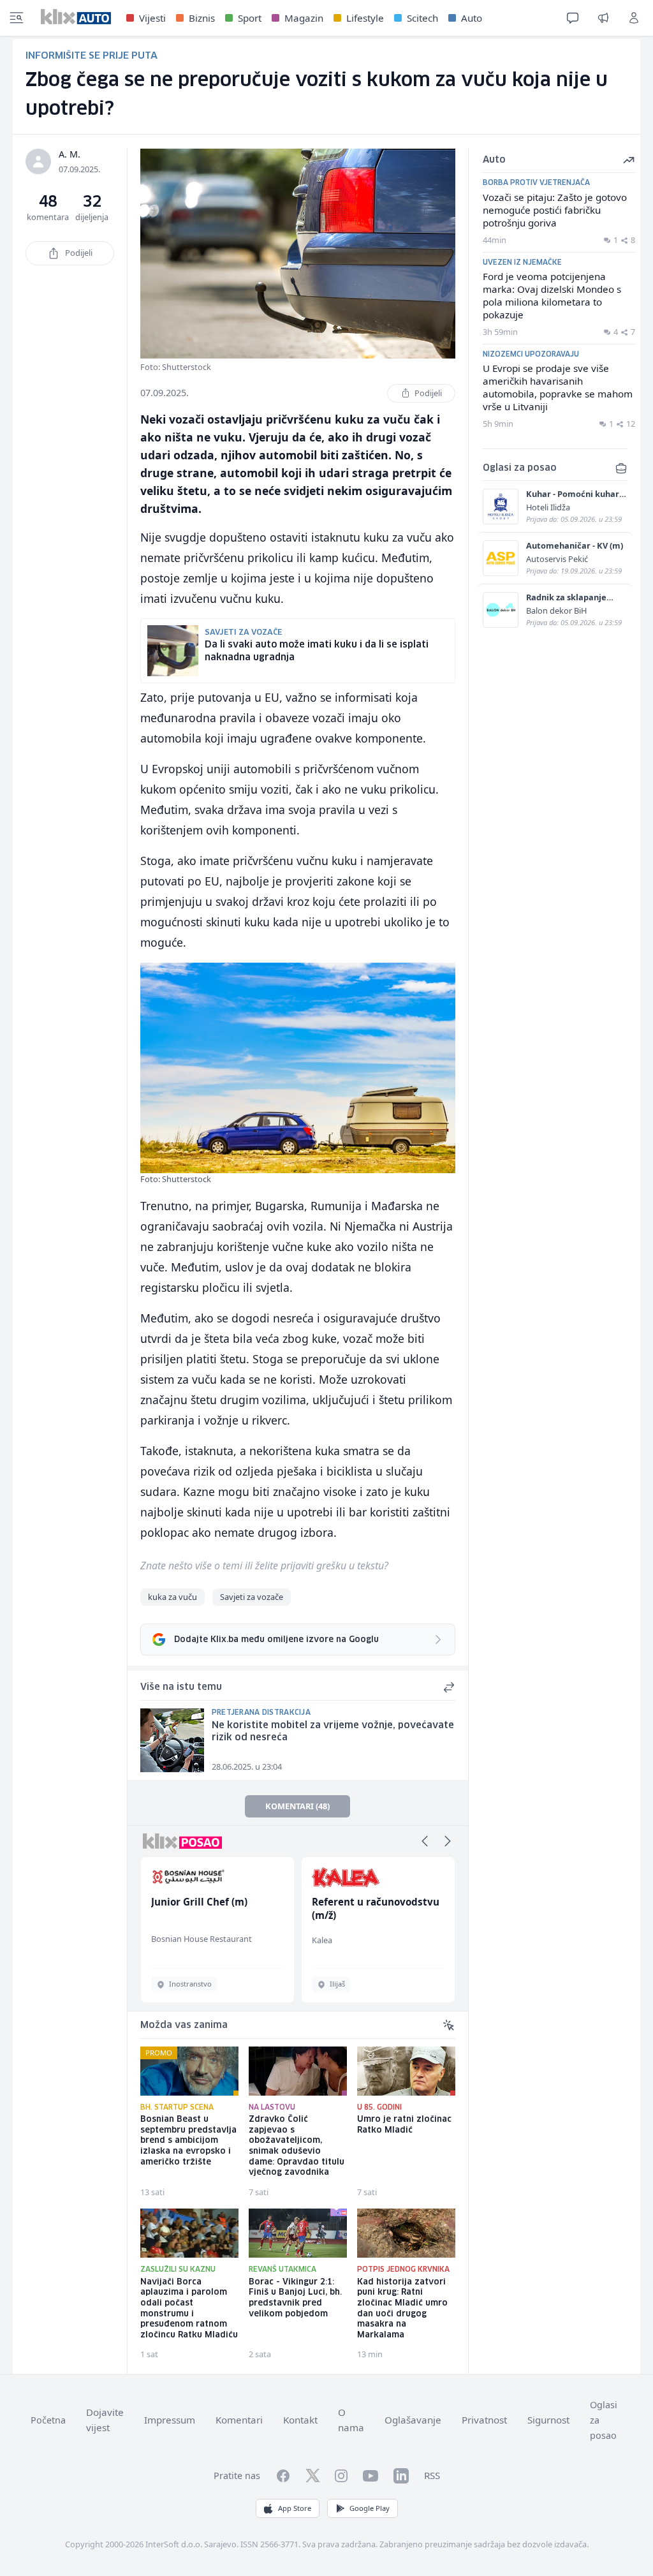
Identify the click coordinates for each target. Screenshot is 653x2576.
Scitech (422, 18)
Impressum (170, 2420)
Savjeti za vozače (252, 1597)
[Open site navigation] (17, 18)
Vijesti (152, 18)
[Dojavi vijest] (603, 18)
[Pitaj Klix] (573, 18)
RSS (432, 2475)
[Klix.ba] (76, 17)
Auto (472, 18)
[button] (425, 1841)
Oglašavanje (413, 2420)
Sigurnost (548, 2420)
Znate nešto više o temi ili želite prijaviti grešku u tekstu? (264, 1566)
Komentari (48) (297, 1806)
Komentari (239, 2420)
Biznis (202, 18)
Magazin (304, 18)
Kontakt (300, 2420)
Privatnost (484, 2420)
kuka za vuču (172, 1597)
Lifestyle (365, 18)
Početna (48, 2420)
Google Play (370, 2508)
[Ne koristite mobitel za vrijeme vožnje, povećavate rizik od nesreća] (172, 1740)
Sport (250, 18)
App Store (295, 2508)
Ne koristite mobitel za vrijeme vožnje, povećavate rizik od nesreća (333, 1732)
